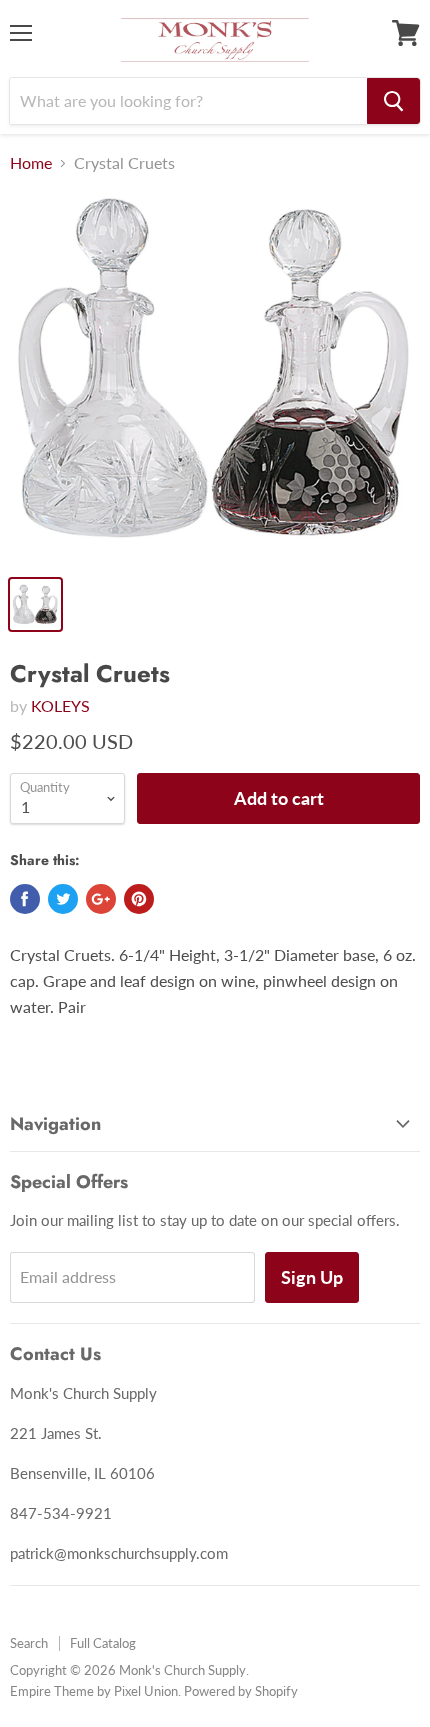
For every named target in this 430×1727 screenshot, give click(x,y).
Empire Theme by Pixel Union (94, 1691)
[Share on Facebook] (25, 899)
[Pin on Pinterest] (139, 899)
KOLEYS (60, 705)
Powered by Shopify (241, 1691)
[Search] (393, 101)
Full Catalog (103, 1643)
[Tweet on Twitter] (63, 899)
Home (31, 163)
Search (29, 1643)
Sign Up (312, 1277)
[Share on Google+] (101, 899)
